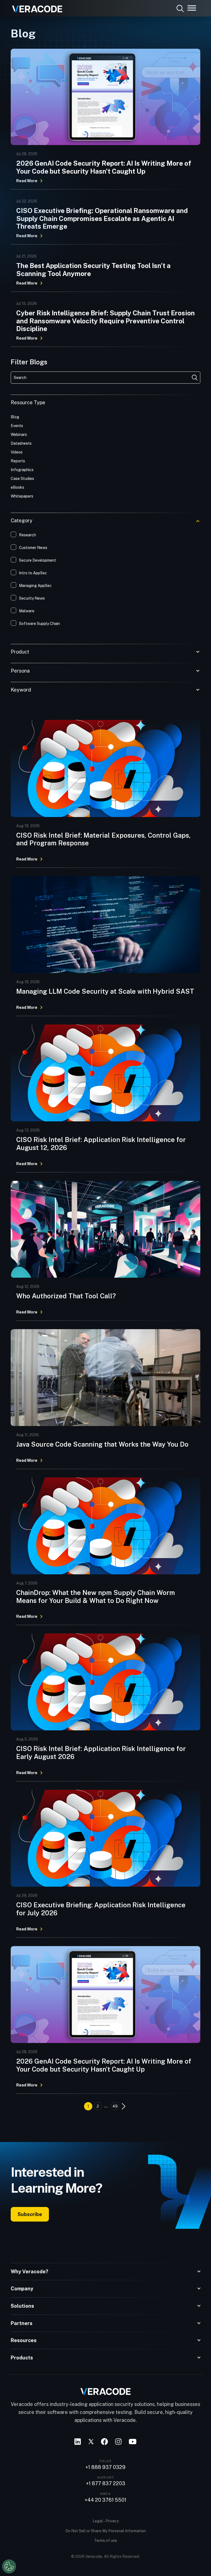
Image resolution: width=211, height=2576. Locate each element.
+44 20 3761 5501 (105, 2500)
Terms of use (105, 2541)
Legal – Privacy (106, 2521)
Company (22, 2289)
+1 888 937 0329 (105, 2467)
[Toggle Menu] (192, 8)
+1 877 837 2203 (106, 2484)
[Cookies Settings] (9, 2566)
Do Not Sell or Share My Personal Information (106, 2531)
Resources (24, 2340)
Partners (22, 2323)
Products (22, 2358)
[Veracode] (35, 7)
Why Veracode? (30, 2272)
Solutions (22, 2306)
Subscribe (30, 2214)
